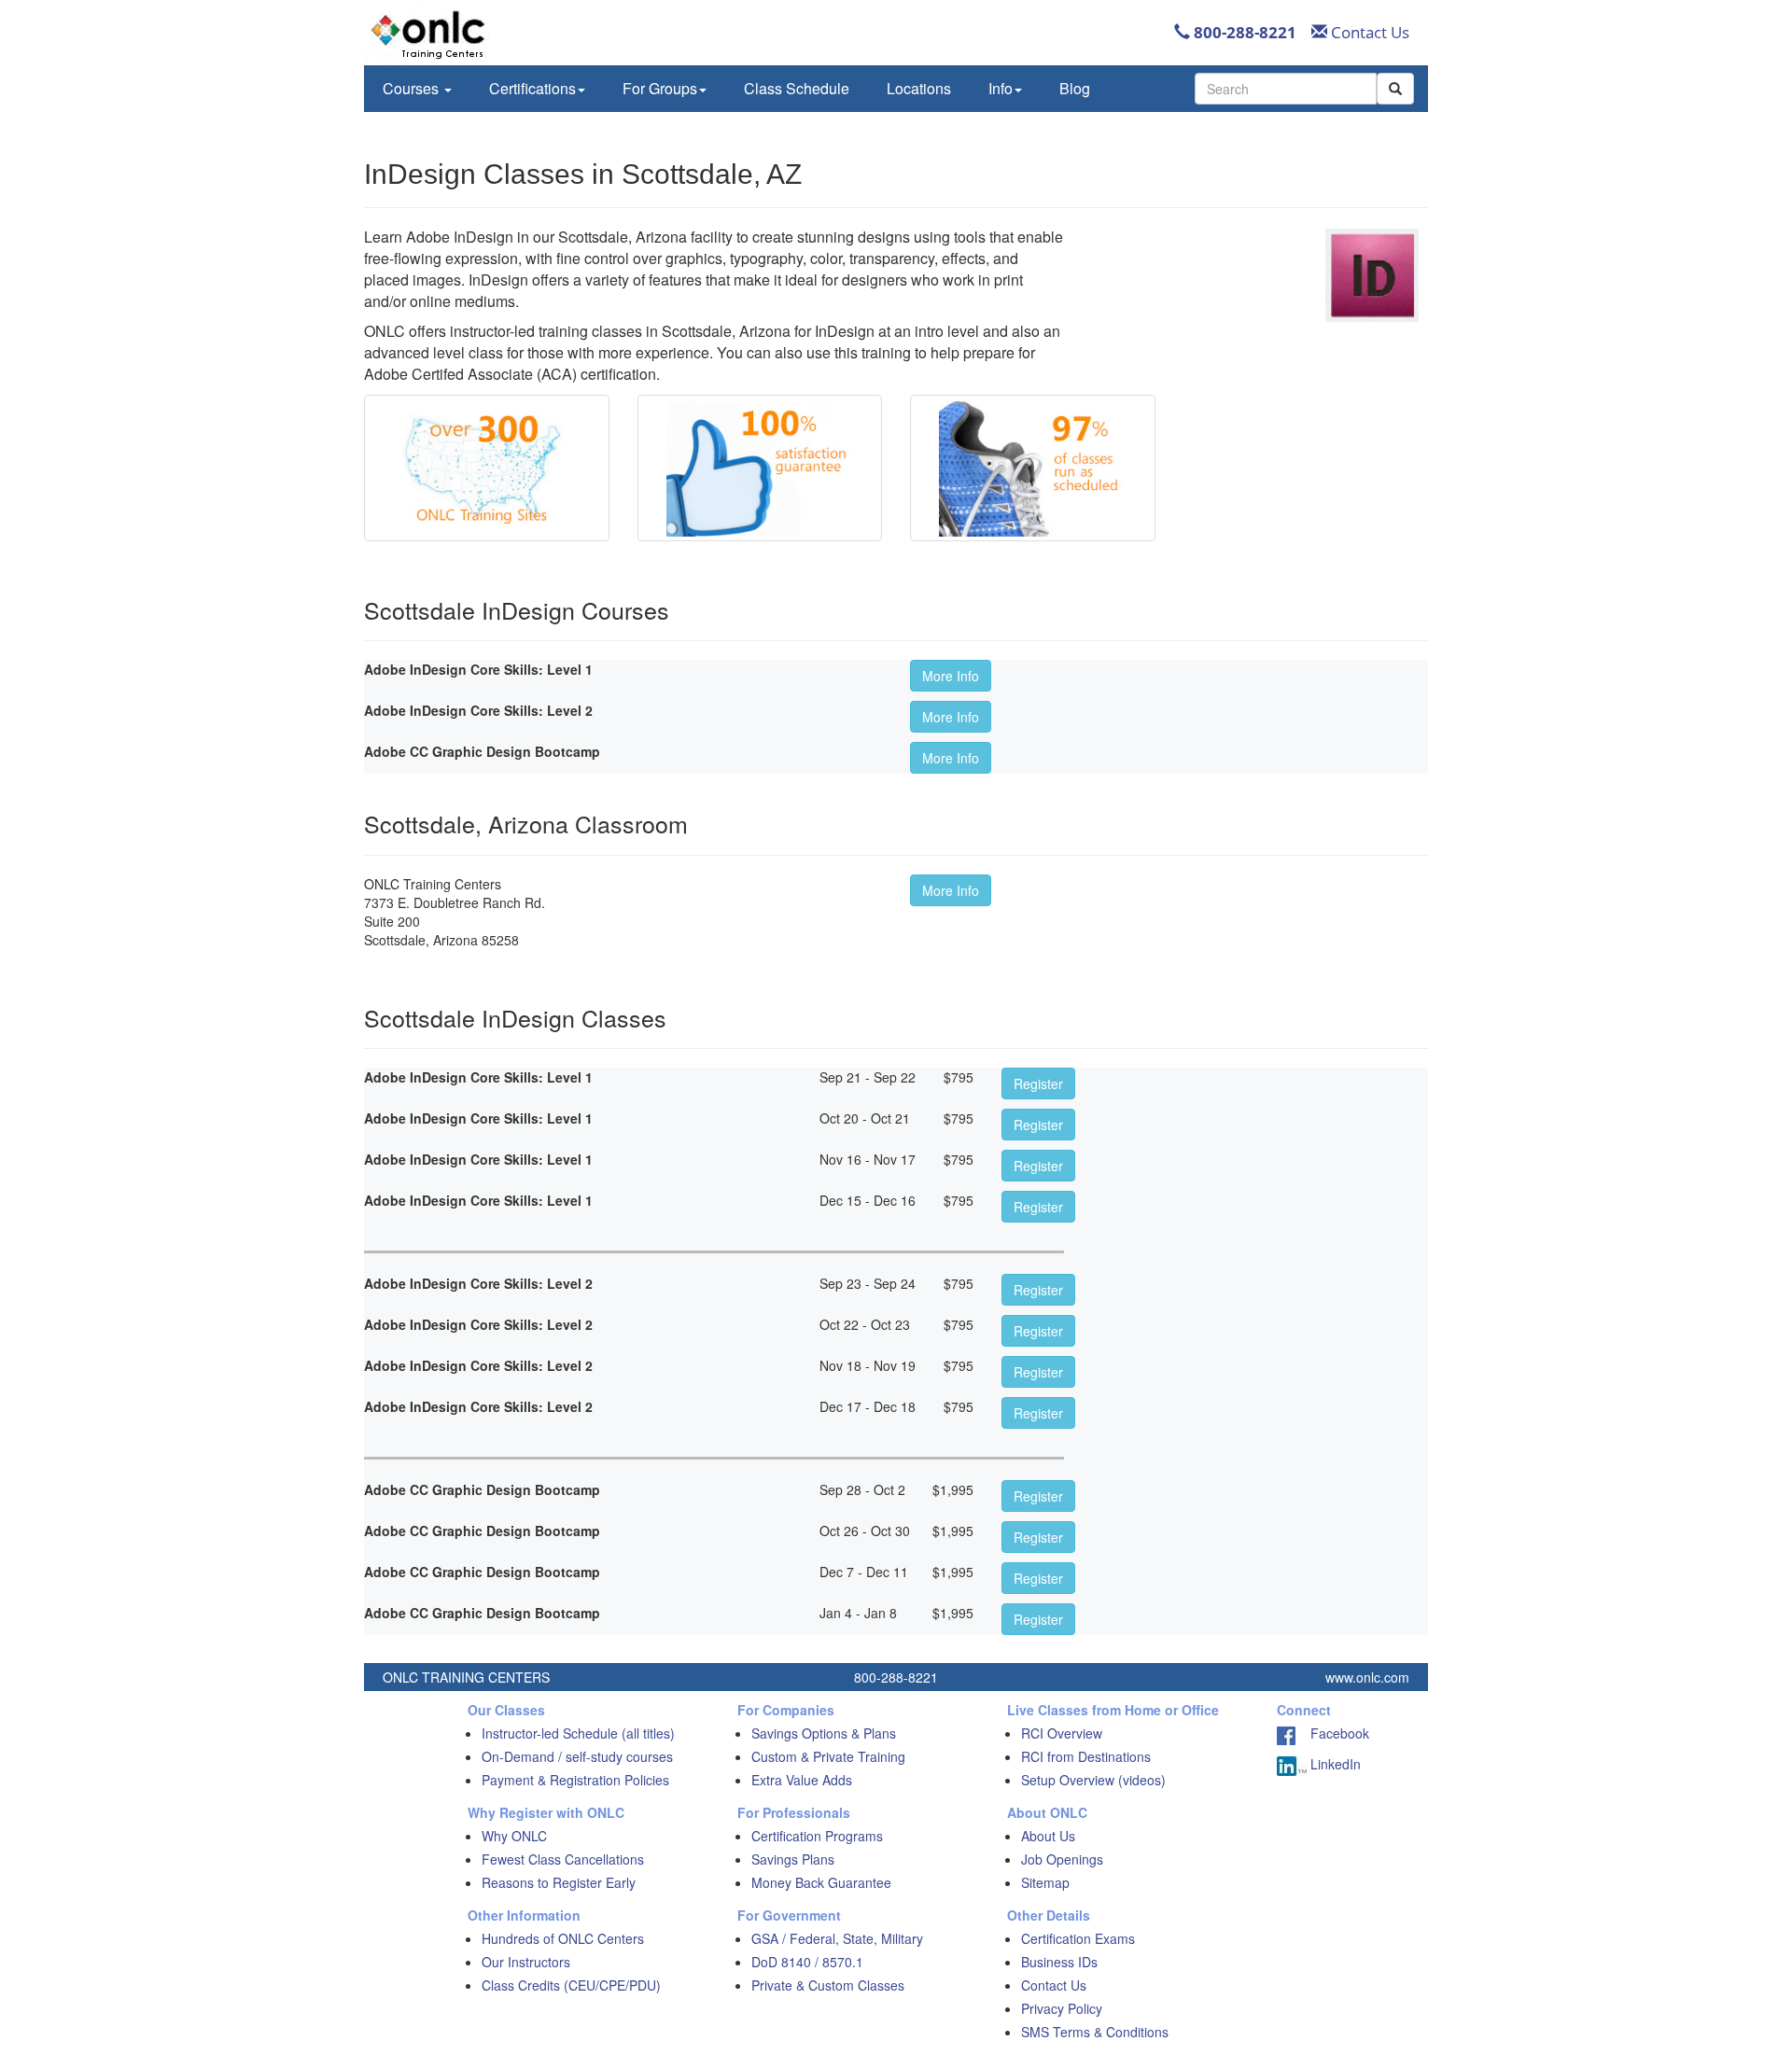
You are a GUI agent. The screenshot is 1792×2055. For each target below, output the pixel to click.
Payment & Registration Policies (575, 1780)
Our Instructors (526, 1962)
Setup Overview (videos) (1093, 1780)
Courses (413, 88)
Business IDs (1059, 1962)
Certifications (532, 88)
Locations (919, 88)
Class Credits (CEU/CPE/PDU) (571, 1985)
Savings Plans (793, 1859)
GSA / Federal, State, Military (837, 1938)
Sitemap (1045, 1882)
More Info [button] (951, 676)
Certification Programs (817, 1836)
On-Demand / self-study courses (577, 1756)
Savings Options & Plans (824, 1733)
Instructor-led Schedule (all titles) (578, 1733)
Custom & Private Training (828, 1756)
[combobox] (1286, 89)
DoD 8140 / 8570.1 (807, 1962)
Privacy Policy (1062, 2008)
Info (1001, 88)
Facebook (1332, 1733)
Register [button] (1038, 1083)
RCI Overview (1062, 1733)
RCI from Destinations (1086, 1756)
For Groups (660, 88)
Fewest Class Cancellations (563, 1859)
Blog (1075, 88)
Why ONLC (514, 1836)
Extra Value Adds (802, 1780)
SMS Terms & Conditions (1095, 2032)
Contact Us (1368, 32)
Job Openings (1062, 1859)
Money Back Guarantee (821, 1882)
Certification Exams (1078, 1938)
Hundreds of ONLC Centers (563, 1938)
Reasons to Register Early (559, 1882)
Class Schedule (797, 88)
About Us (1048, 1836)
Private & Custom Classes (828, 1985)
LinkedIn (1334, 1764)
